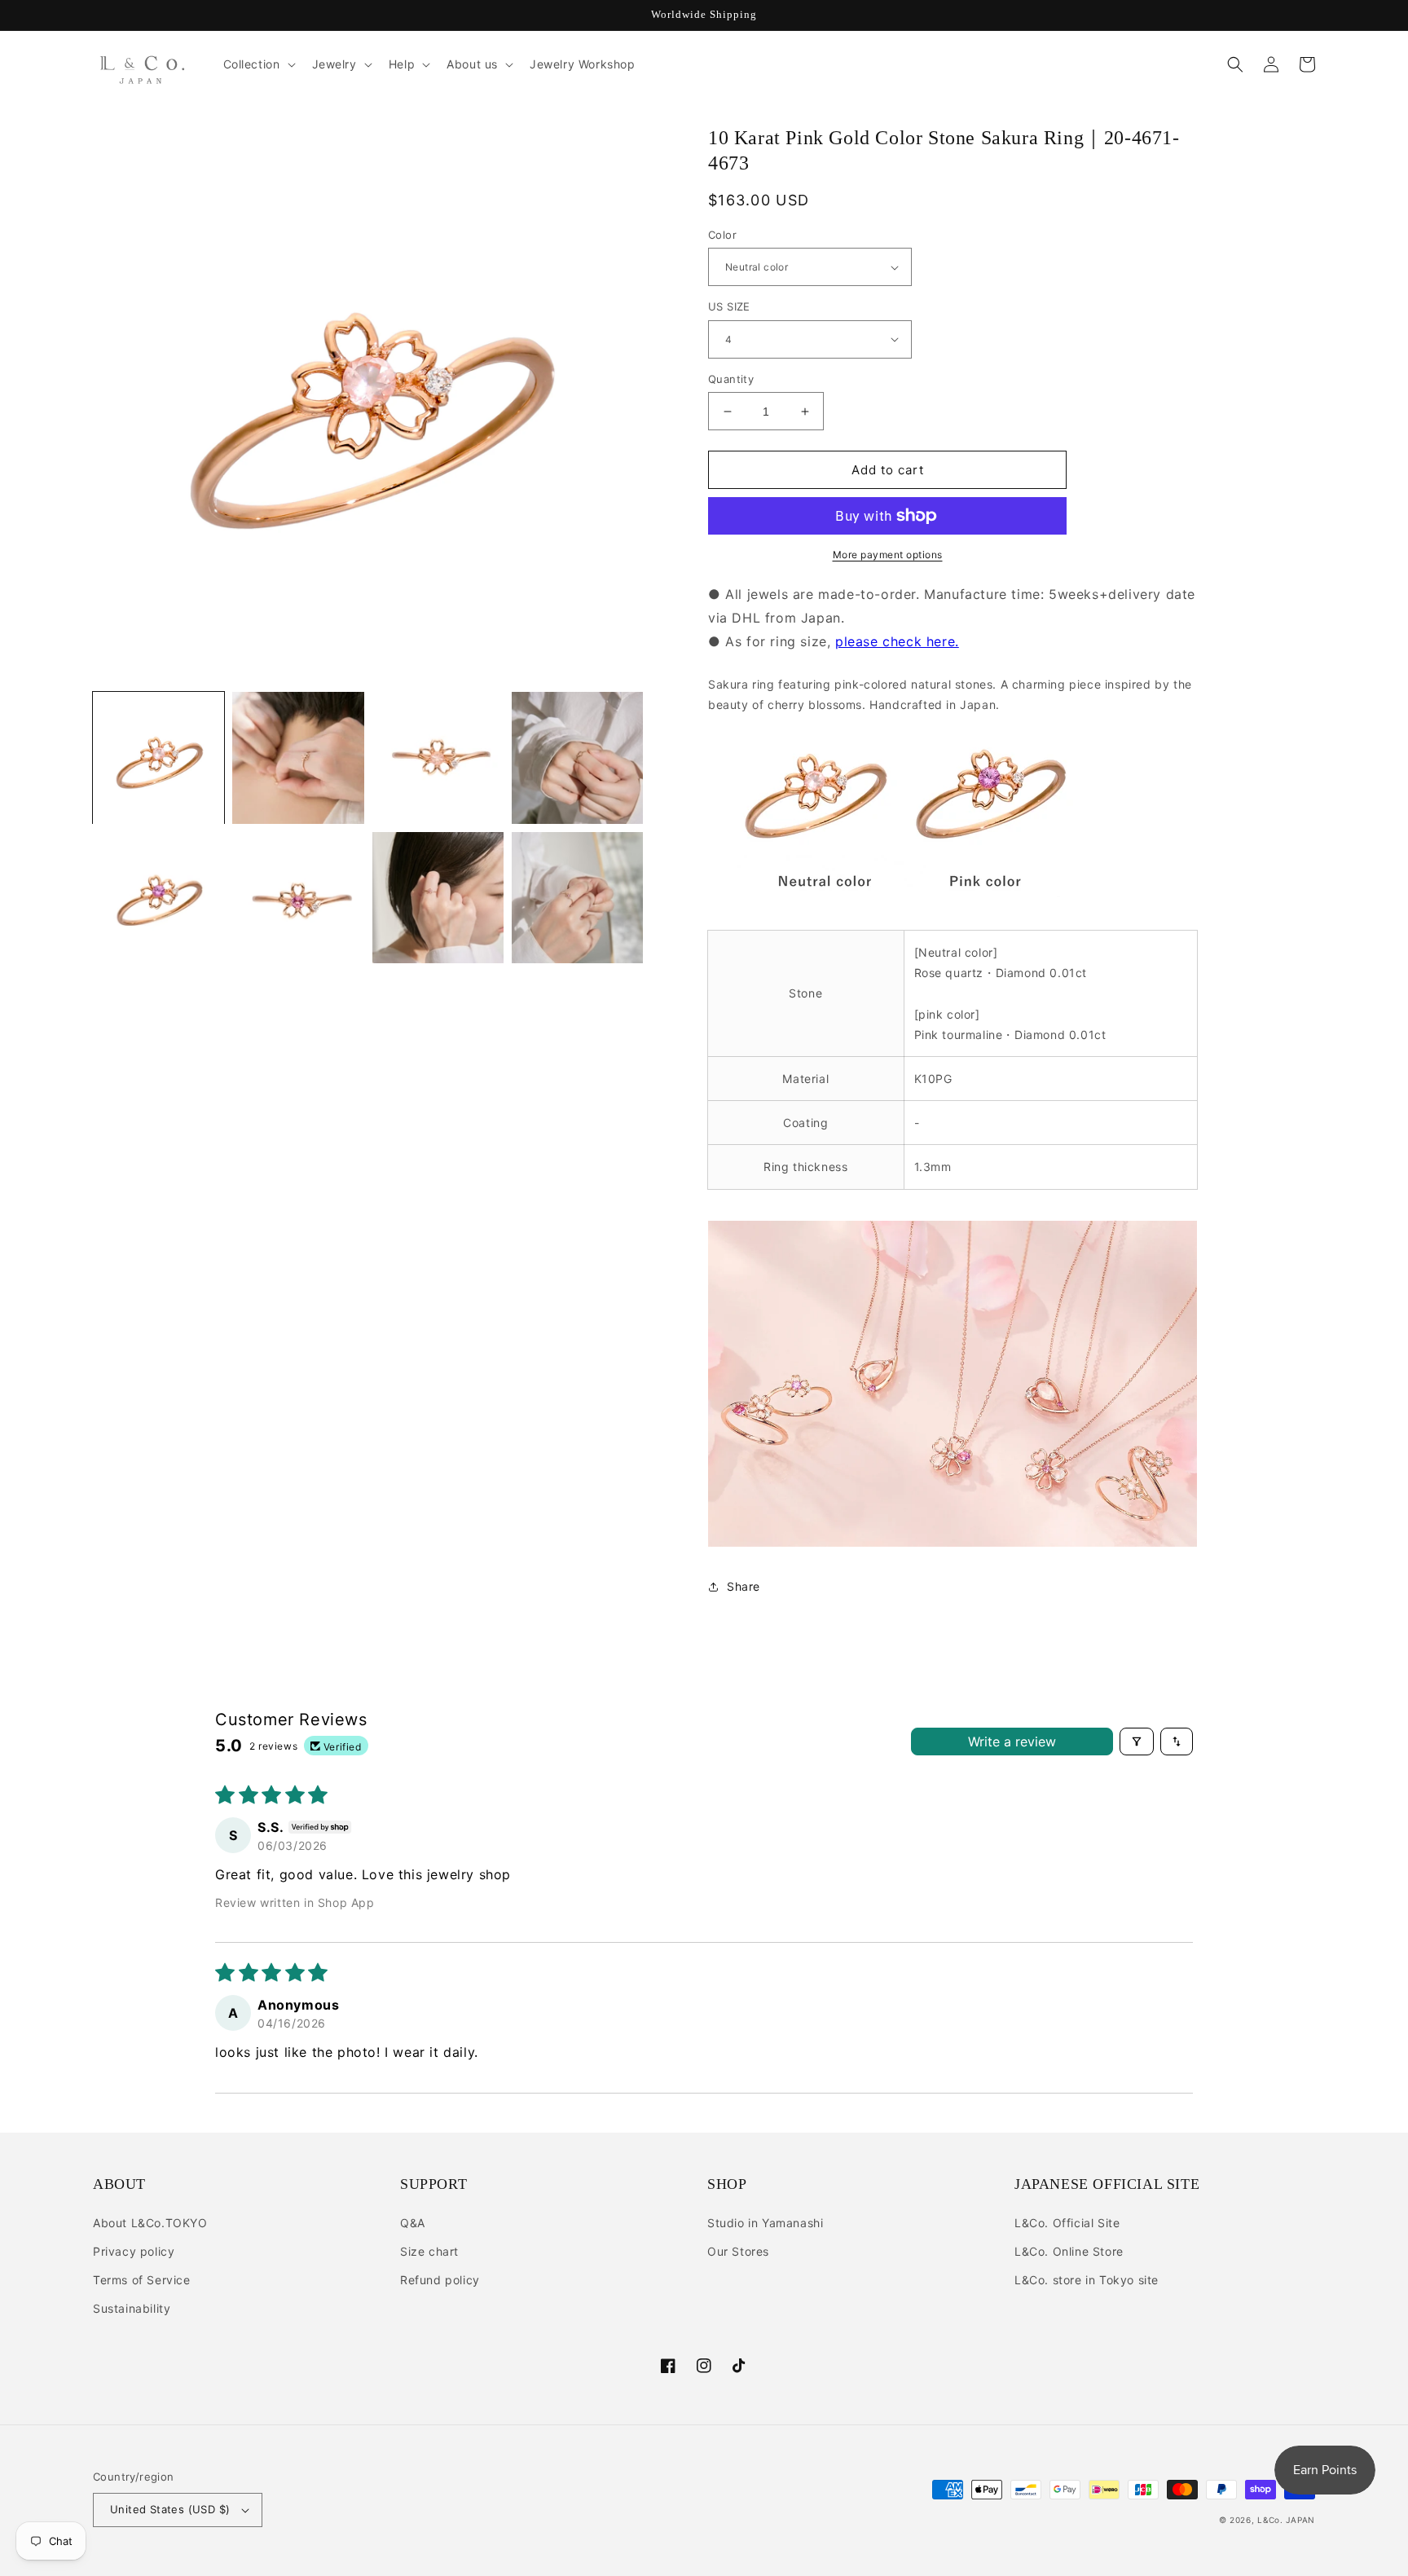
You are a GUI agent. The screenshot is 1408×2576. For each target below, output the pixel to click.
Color (722, 235)
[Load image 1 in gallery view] (158, 757)
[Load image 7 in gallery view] (438, 898)
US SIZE (729, 306)
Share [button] (744, 1586)
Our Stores (738, 2251)
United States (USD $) (170, 2509)
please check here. (897, 641)
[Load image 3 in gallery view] (438, 757)
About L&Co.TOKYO (150, 2223)
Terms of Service (142, 2280)
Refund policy (440, 2280)
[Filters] (1137, 1742)
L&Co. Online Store (1069, 2251)
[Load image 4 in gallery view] (577, 757)
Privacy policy (134, 2251)
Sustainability (132, 2308)
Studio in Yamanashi (765, 2223)
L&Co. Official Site (1067, 2223)
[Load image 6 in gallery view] (298, 898)
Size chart (429, 2251)
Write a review (1012, 1742)
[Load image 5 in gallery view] (158, 898)
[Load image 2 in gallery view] (298, 757)
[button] (258, 64)
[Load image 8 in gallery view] (577, 898)
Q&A (413, 2223)
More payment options (888, 555)
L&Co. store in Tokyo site (1087, 2280)
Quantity (731, 379)
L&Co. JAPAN (1286, 2520)
